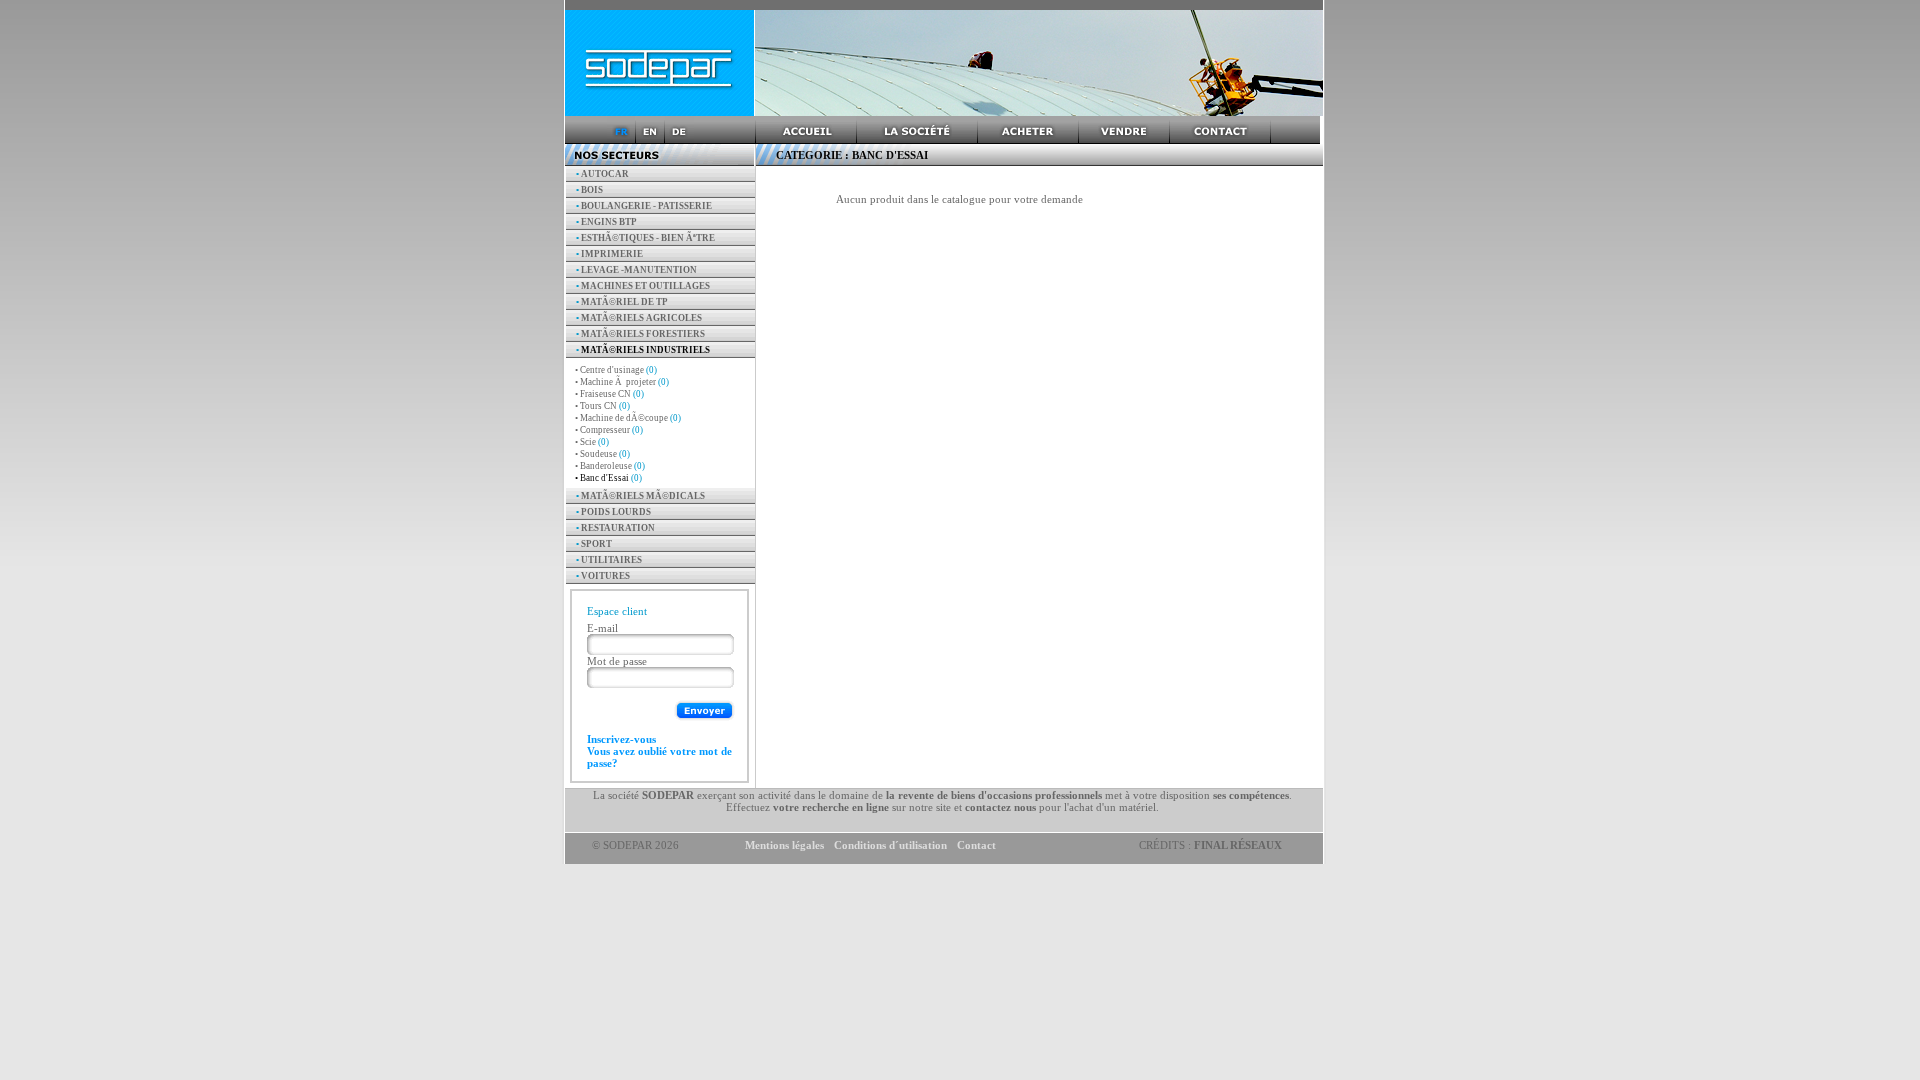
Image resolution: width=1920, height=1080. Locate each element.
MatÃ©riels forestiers (640, 334)
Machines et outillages (643, 286)
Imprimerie (609, 254)
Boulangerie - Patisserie (644, 206)
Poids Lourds (613, 512)
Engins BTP (606, 222)
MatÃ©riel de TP (622, 302)
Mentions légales (784, 845)
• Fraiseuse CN (609, 394)
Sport (594, 544)
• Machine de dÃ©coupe (628, 418)
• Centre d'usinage (616, 370)
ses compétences (1251, 795)
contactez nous (1000, 807)
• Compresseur (609, 430)
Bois (589, 190)
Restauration (615, 528)
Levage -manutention (636, 270)
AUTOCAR (602, 174)
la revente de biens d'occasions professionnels (994, 795)
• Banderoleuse (610, 466)
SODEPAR (668, 795)
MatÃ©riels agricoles (639, 318)
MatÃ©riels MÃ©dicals (640, 496)
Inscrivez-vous (621, 739)
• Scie (592, 442)
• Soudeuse (602, 454)
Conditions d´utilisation (890, 845)
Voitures (603, 576)
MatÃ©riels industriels (643, 350)
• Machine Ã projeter (622, 382)
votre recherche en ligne (831, 807)
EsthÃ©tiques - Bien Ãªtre (645, 238)
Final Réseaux (1238, 845)
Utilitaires (609, 560)
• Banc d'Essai (608, 478)
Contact (976, 845)
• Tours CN (602, 406)
